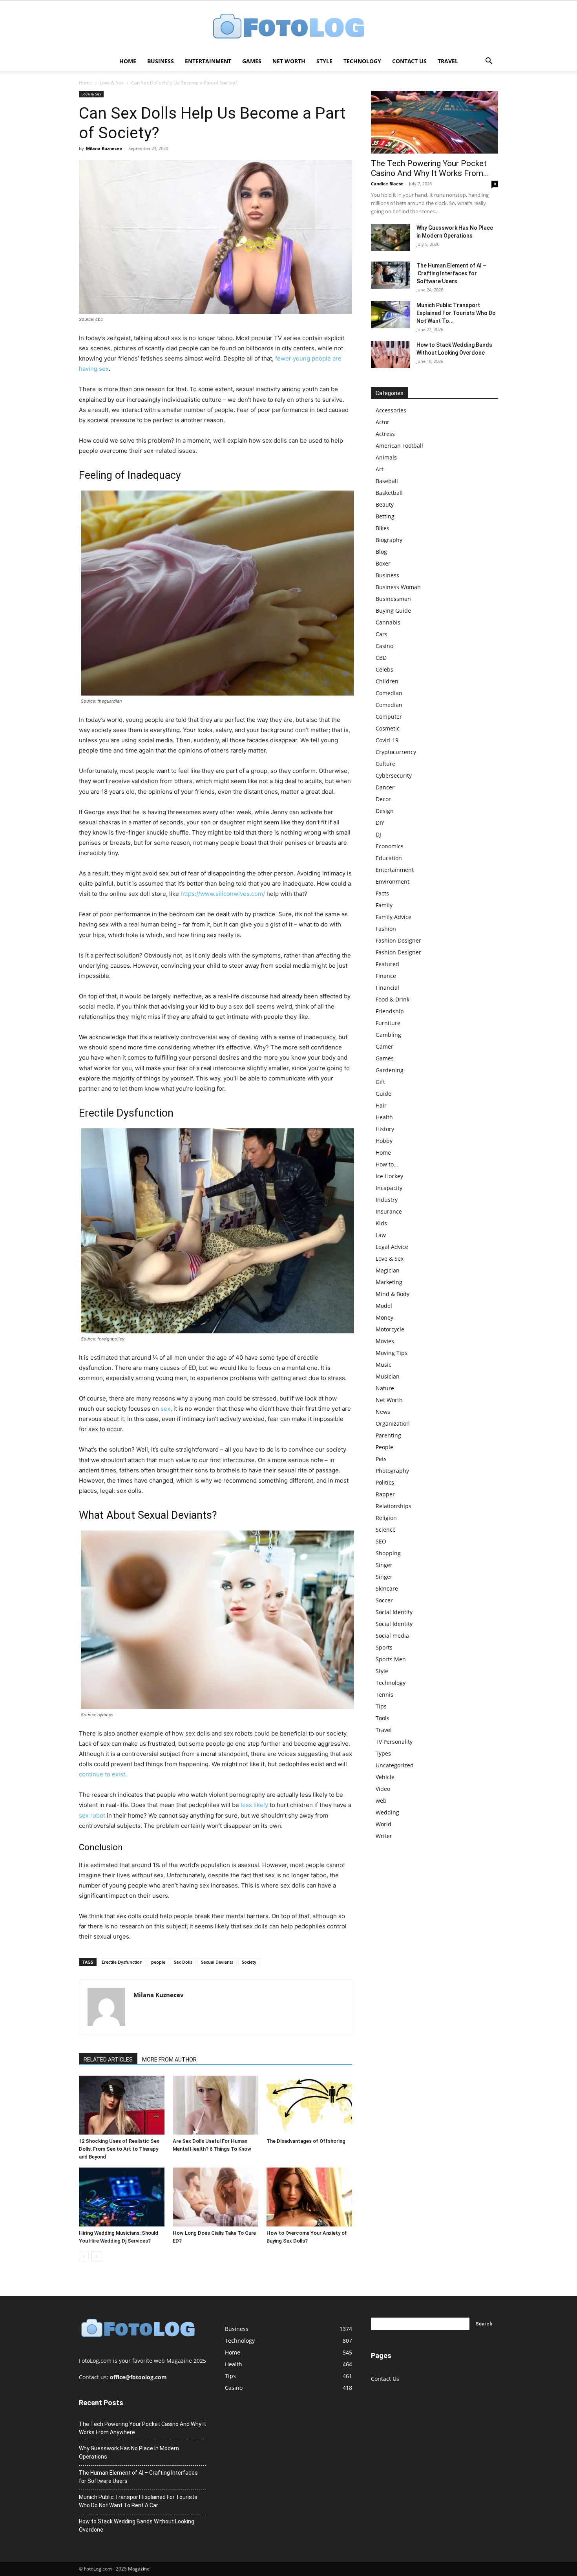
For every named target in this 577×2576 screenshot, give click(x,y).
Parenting (388, 1435)
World (383, 1824)
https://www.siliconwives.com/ (223, 894)
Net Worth (289, 61)
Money (384, 1317)
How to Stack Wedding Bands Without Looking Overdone (137, 2526)
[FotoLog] (288, 27)
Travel (448, 61)
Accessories (391, 410)
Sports (384, 1647)
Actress (385, 434)
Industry (387, 1200)
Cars (382, 634)
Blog (381, 552)
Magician (388, 1270)
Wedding (387, 1812)
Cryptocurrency (396, 752)
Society (249, 1962)
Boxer (383, 563)
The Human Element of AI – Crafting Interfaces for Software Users (451, 273)
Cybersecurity (394, 775)
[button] (489, 62)
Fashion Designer (398, 940)
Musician (388, 1376)
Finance (386, 976)
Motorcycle (390, 1329)
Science (386, 1530)
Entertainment (208, 61)
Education (389, 858)
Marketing (389, 1282)
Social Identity (394, 1612)
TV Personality (394, 1742)
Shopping (388, 1553)
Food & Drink (393, 999)
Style (324, 61)
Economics (390, 846)
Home (128, 61)
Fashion (386, 929)
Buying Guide (393, 611)
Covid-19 (387, 740)
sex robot (92, 1815)
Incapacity (389, 1188)
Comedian (389, 693)
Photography (392, 1471)
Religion (386, 1518)
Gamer (384, 1046)
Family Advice (393, 917)
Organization (393, 1423)
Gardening (390, 1070)
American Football (399, 446)
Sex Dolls (183, 1962)
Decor (383, 799)
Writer (384, 1836)
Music (383, 1365)
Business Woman (398, 587)
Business (161, 61)
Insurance (389, 1211)
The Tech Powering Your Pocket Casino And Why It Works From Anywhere (142, 2428)
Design (385, 811)
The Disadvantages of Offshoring (306, 2141)
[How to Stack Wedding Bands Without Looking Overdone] (391, 354)
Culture (385, 764)
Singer (384, 1565)
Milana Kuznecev (104, 148)
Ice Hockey (389, 1176)
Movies (385, 1341)
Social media (392, 1636)
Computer (389, 717)
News (383, 1412)
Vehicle (385, 1777)
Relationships (393, 1506)
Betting (385, 516)
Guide (383, 1094)
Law (381, 1235)
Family (384, 905)
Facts (382, 893)
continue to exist (102, 1774)
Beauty (385, 504)
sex (165, 1409)
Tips (381, 1706)
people (158, 1962)
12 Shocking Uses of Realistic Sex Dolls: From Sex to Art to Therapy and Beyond (119, 2149)
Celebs (384, 669)
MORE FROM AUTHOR (169, 2060)
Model (384, 1306)
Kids (381, 1223)
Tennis (384, 1694)
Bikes (383, 528)
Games (252, 61)
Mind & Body (393, 1294)
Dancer (385, 787)
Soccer (384, 1600)
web (381, 1801)
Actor (383, 422)
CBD (381, 658)
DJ (378, 834)
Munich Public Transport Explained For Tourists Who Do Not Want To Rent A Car (138, 2501)
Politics (385, 1482)
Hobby (384, 1141)
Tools (383, 1718)
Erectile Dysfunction (122, 1962)
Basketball (389, 493)
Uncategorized (395, 1765)
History (385, 1129)
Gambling (388, 1035)
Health (384, 1117)
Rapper (385, 1494)
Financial (387, 988)
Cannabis (388, 622)
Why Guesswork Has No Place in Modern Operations (129, 2452)
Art (380, 469)
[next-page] (96, 2257)
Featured (387, 964)
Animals (386, 457)
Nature (385, 1388)
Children (387, 681)
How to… (387, 1164)
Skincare (387, 1588)
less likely (254, 1805)
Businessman (393, 599)
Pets (381, 1459)
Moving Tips (392, 1353)
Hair (381, 1105)
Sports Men (391, 1659)
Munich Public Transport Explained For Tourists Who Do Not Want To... (456, 313)
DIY (380, 823)
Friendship (390, 1011)
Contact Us (409, 61)
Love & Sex (112, 83)
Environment (393, 882)
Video (383, 1789)
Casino (384, 646)
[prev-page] (84, 2257)
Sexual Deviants (217, 1962)
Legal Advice (392, 1247)
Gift (380, 1082)
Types (383, 1753)
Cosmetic (388, 728)
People (384, 1447)
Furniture (388, 1023)
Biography (389, 540)
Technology (362, 61)
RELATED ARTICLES (108, 2060)
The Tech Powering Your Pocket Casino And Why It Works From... (430, 168)
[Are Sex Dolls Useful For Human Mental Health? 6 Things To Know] (215, 2105)
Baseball (387, 481)
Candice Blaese (387, 184)
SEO (381, 1541)
